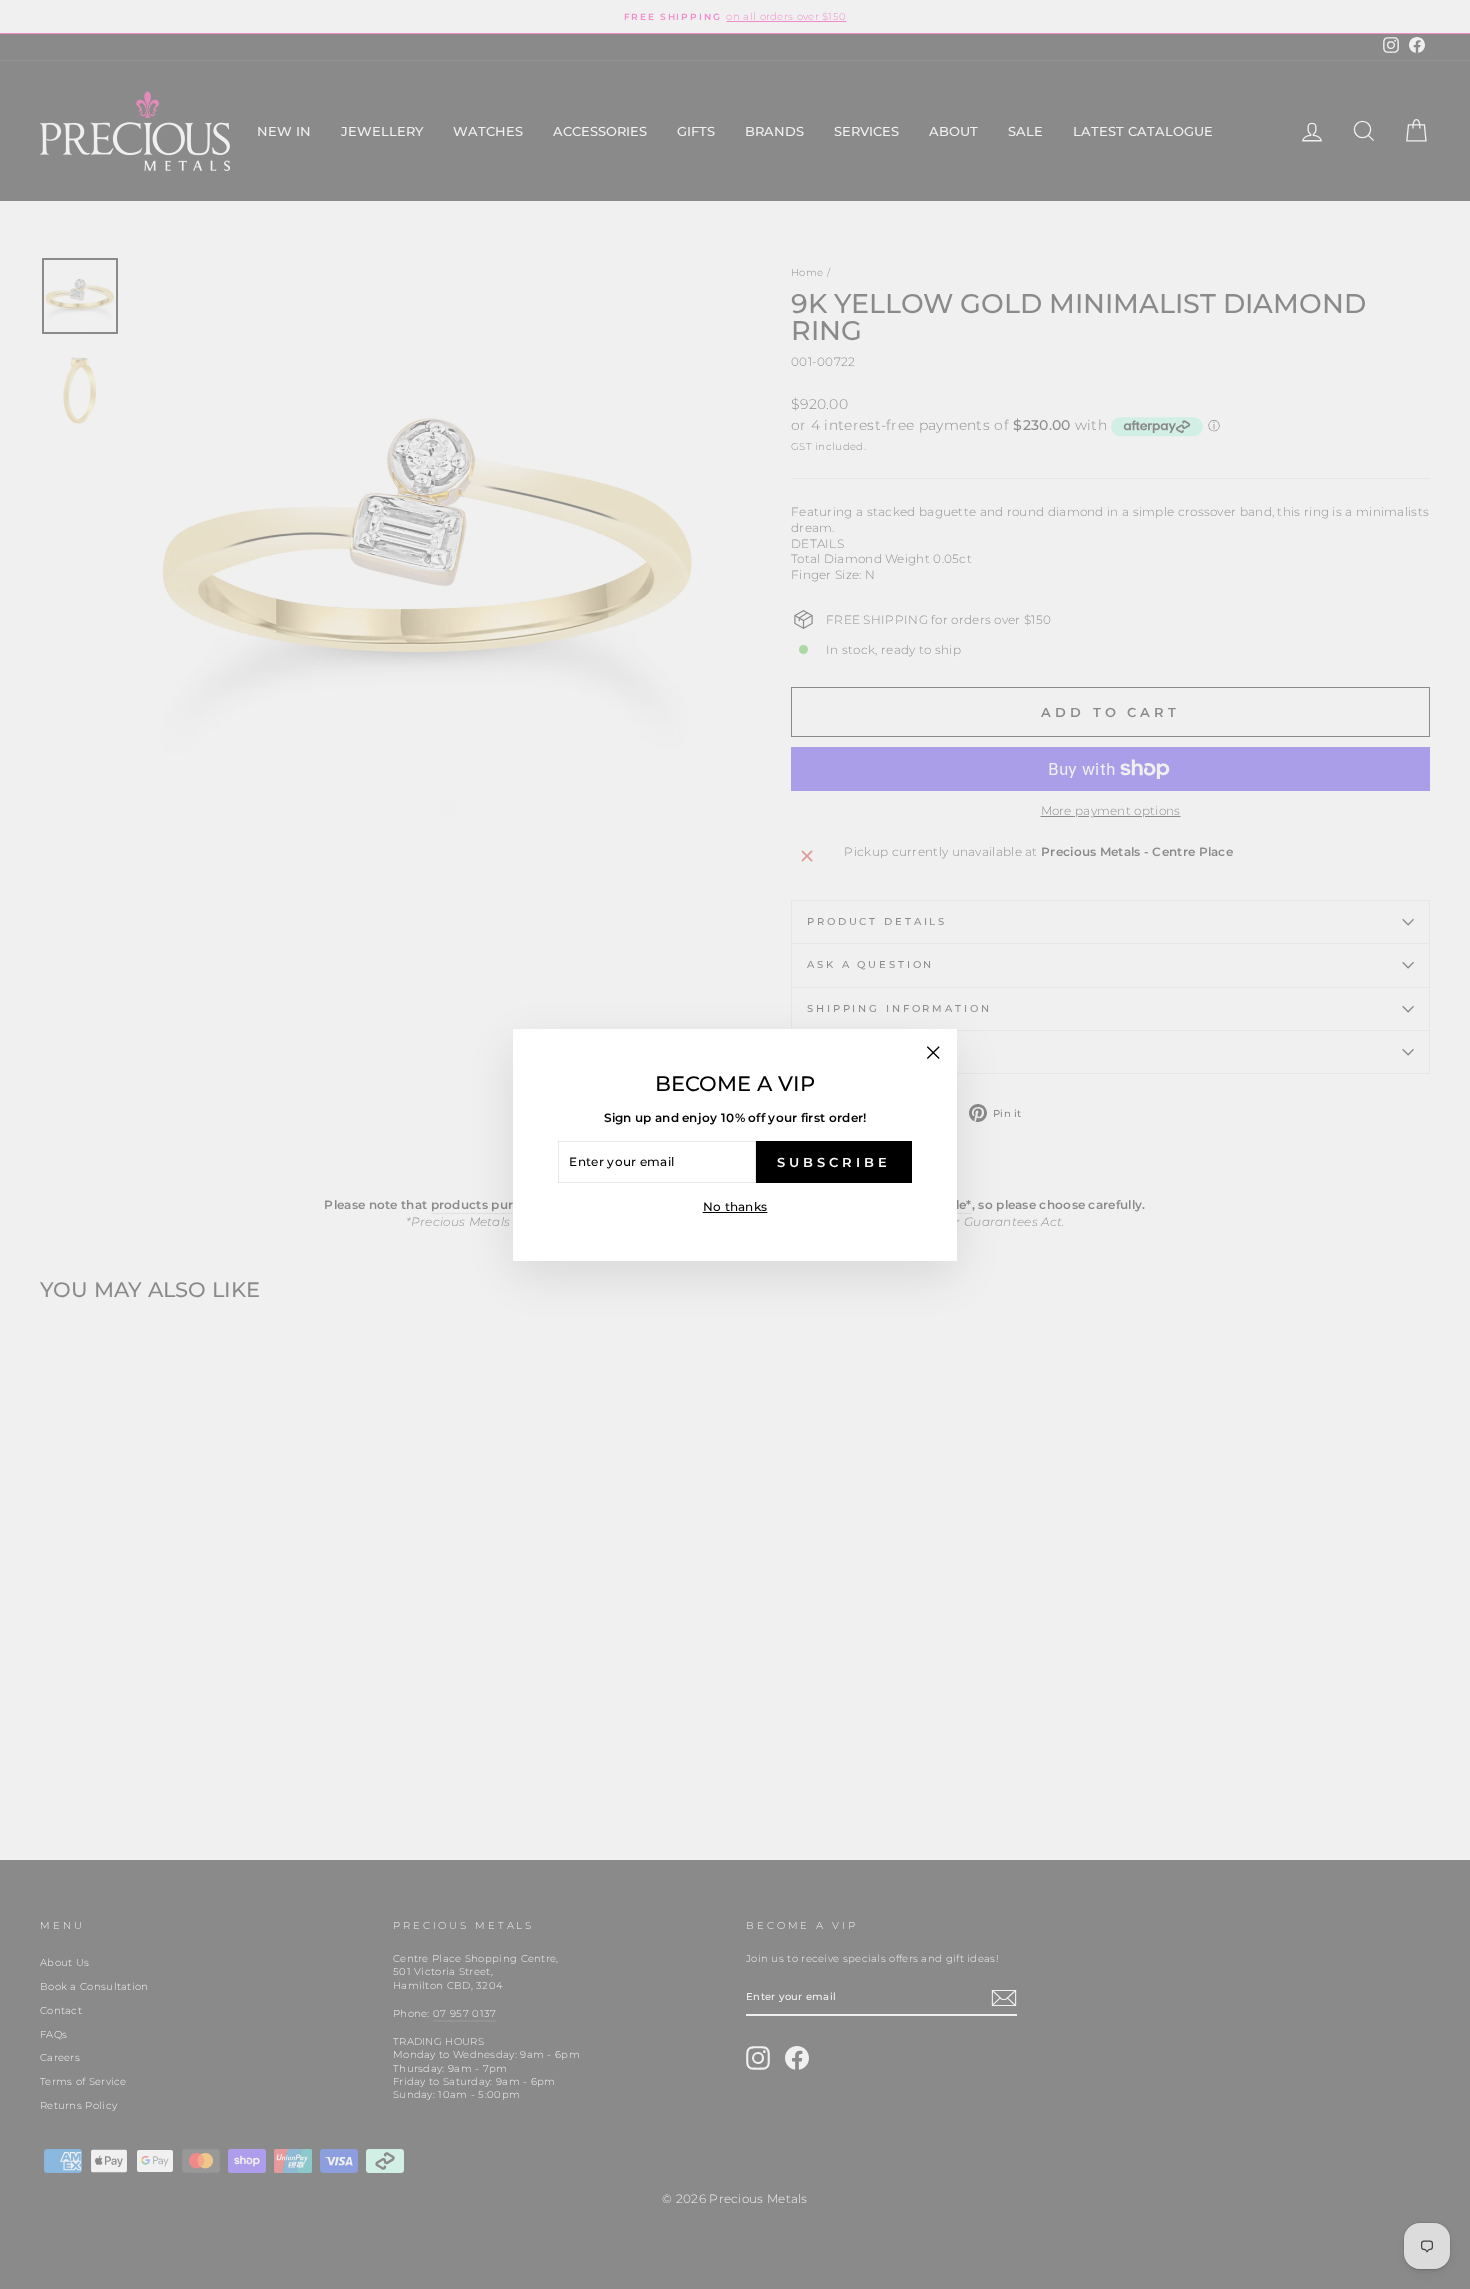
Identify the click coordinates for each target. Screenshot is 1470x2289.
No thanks (735, 1206)
